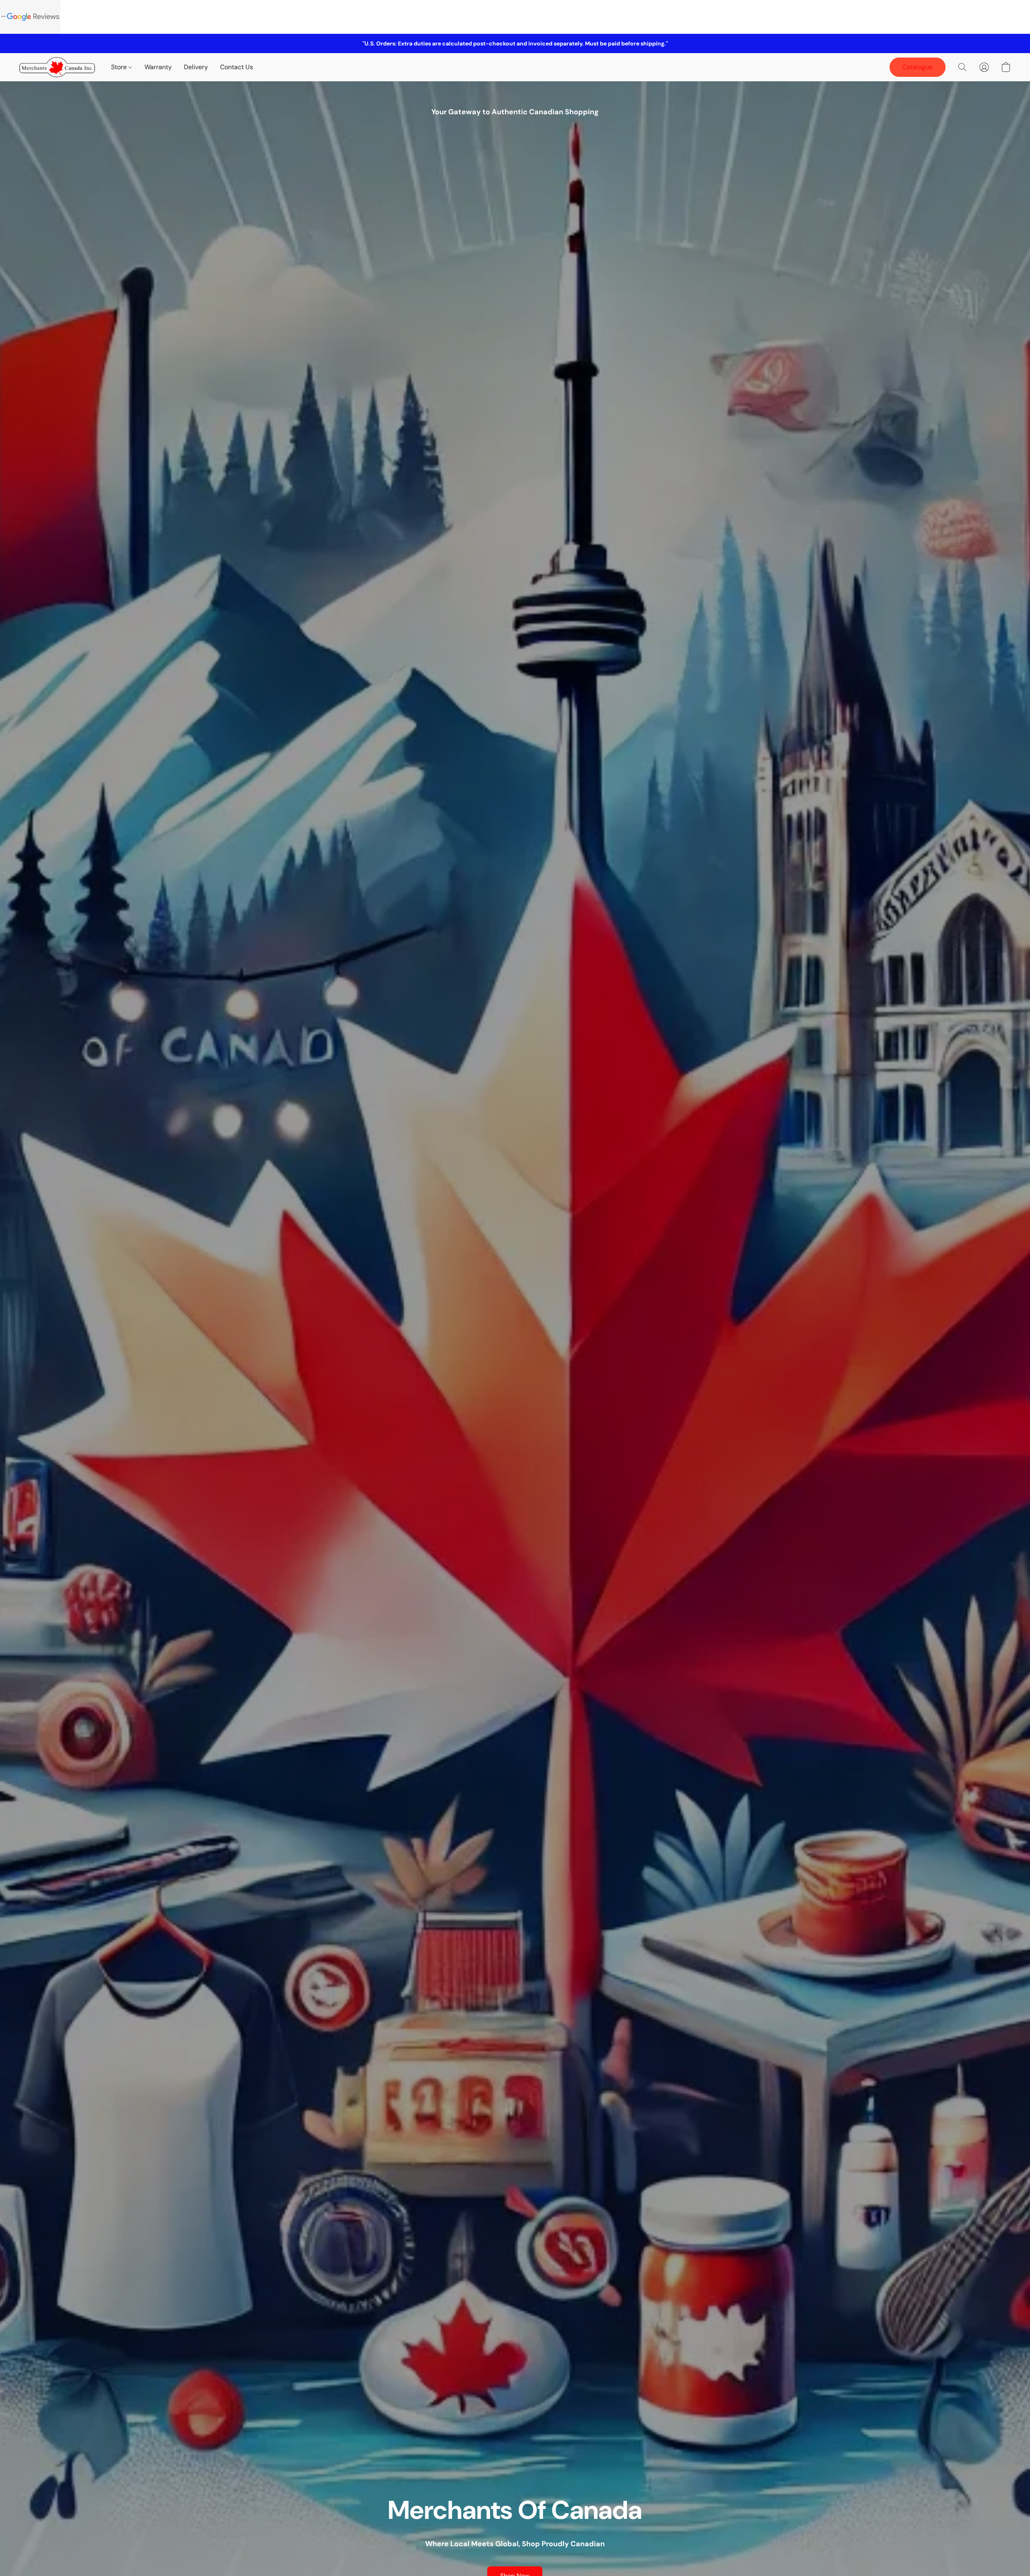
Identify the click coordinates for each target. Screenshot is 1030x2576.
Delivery (196, 67)
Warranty (158, 67)
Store (120, 67)
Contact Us (237, 67)
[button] (57, 67)
